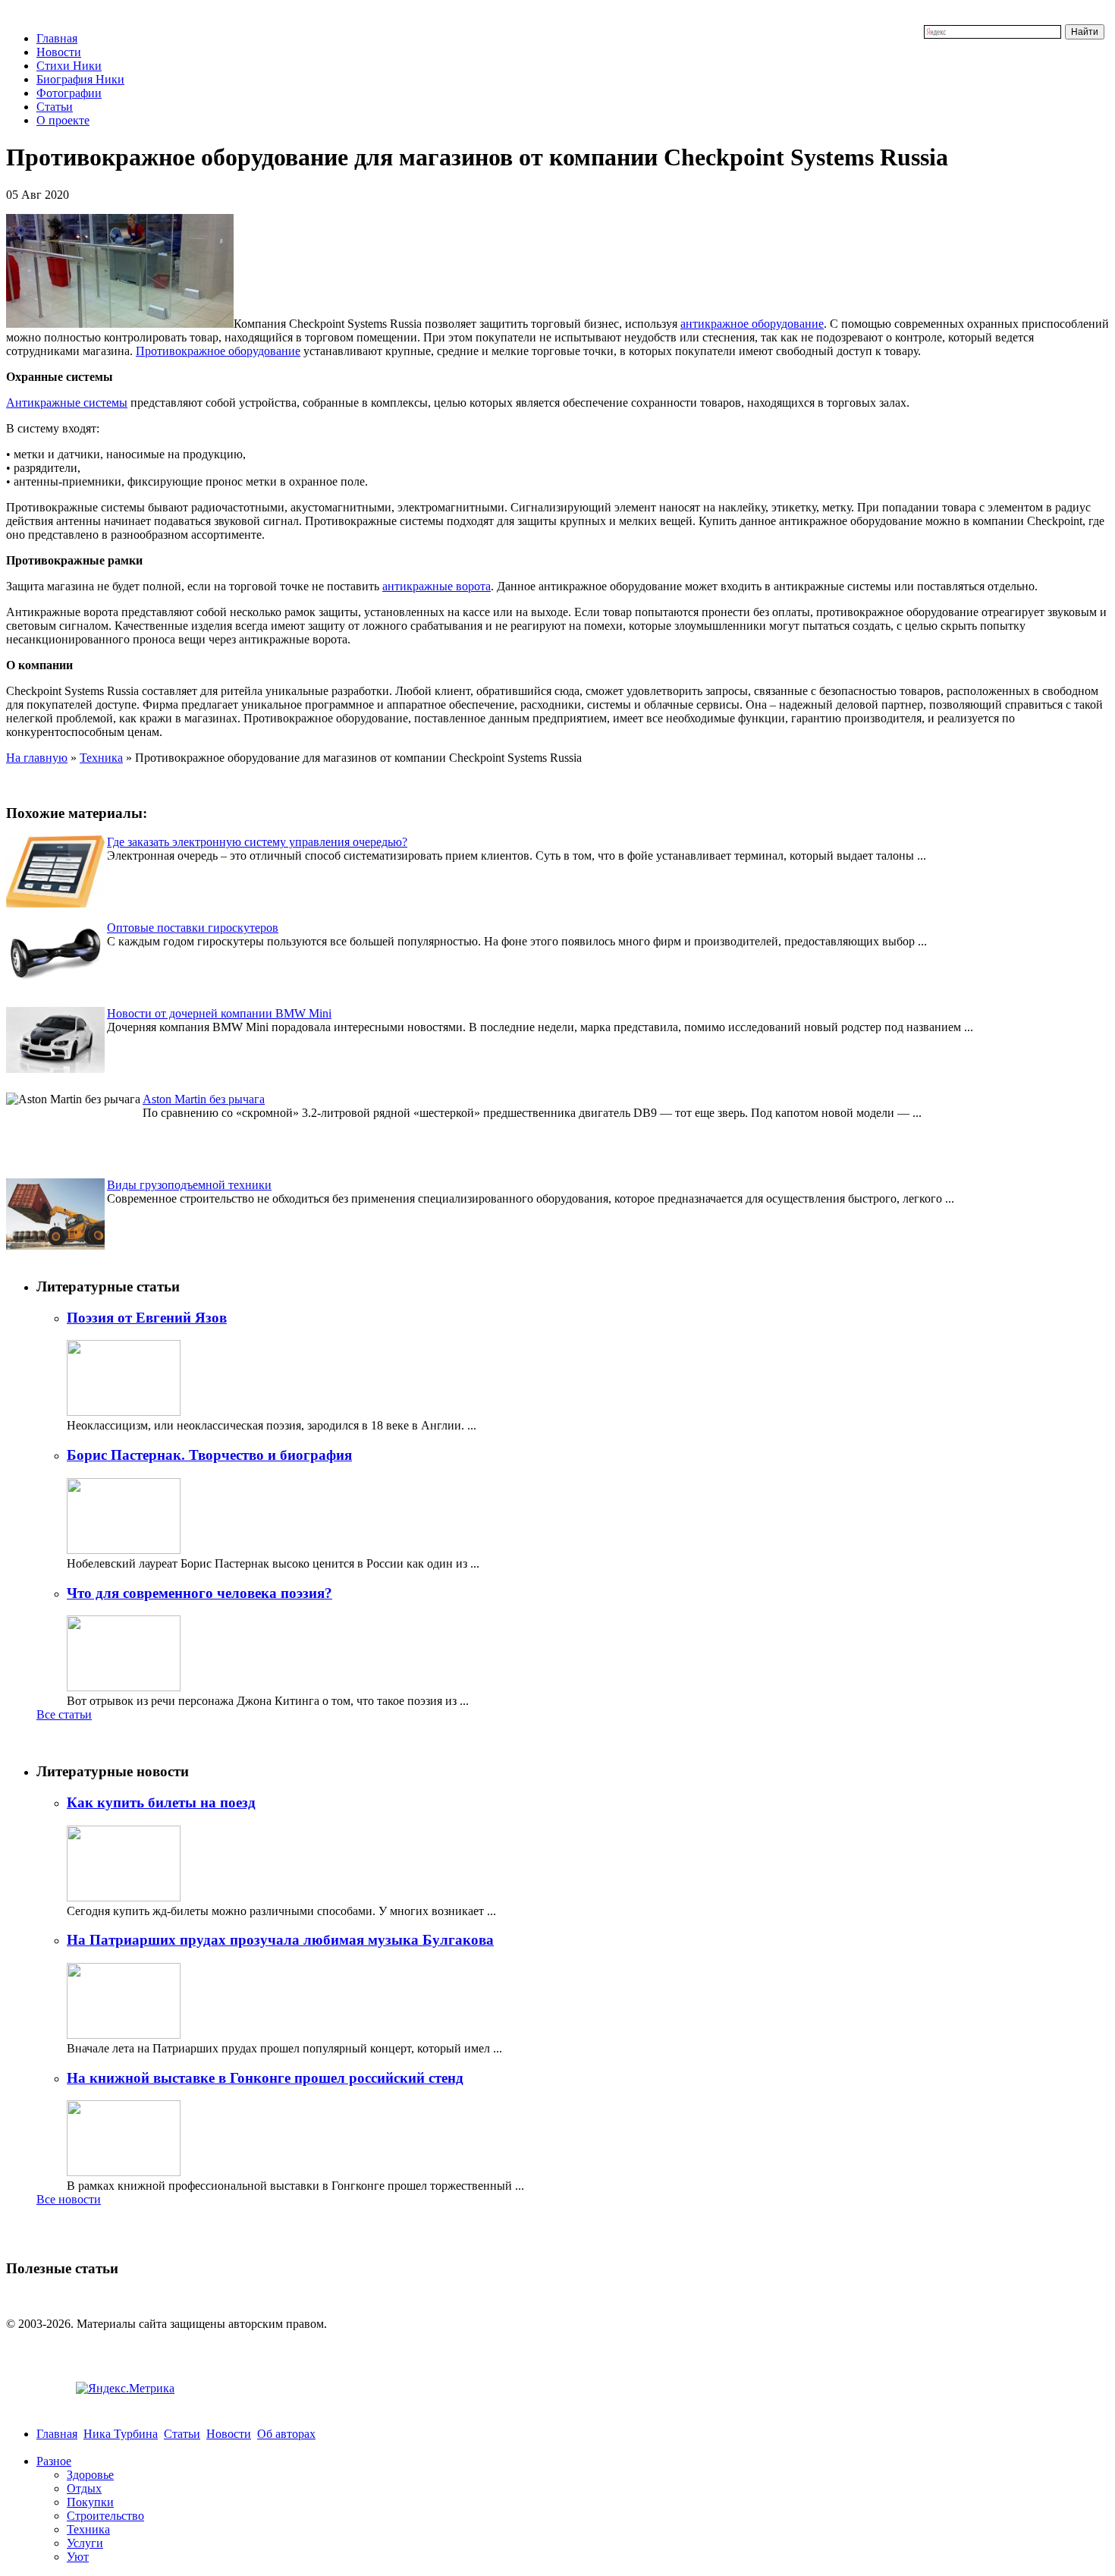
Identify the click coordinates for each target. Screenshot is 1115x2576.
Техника (101, 758)
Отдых (84, 2488)
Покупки (90, 2502)
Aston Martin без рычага (204, 1099)
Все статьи (64, 1714)
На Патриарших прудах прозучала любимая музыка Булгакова (280, 1940)
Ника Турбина (121, 2434)
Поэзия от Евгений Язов (147, 1318)
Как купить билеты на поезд (161, 1802)
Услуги (85, 2543)
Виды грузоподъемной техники (189, 1185)
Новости (59, 52)
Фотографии (69, 93)
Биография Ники (80, 79)
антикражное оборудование (752, 324)
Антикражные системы (67, 403)
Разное (54, 2461)
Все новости (69, 2199)
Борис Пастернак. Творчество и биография (209, 1455)
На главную (37, 758)
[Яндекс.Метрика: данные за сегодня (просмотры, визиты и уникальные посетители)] (125, 2389)
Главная (57, 38)
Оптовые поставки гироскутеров (193, 928)
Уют (78, 2557)
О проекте (63, 120)
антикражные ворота (437, 586)
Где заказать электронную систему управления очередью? (257, 842)
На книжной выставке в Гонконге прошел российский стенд (265, 2078)
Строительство (105, 2516)
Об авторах (286, 2434)
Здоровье (90, 2475)
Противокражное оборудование (218, 351)
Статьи (55, 107)
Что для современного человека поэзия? (199, 1593)
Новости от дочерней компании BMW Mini (219, 1013)
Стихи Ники (69, 66)
